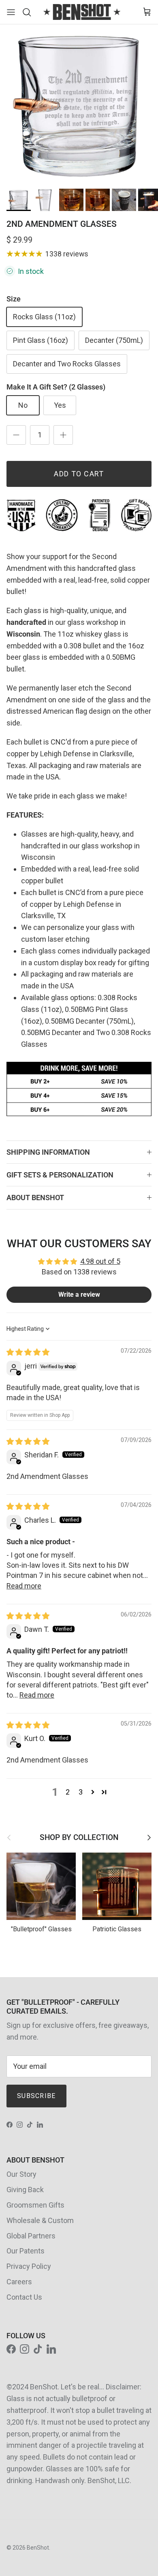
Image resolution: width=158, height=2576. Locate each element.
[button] (93, 1792)
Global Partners (31, 2236)
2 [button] (68, 1792)
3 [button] (81, 1792)
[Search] (29, 12)
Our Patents (26, 2251)
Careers (19, 2282)
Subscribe (36, 2096)
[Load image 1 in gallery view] (79, 103)
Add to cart (79, 474)
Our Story (21, 2174)
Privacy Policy (29, 2266)
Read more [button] (24, 1586)
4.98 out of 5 (100, 1261)
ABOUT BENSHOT (35, 1198)
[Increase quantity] (63, 435)
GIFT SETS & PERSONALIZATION (60, 1175)
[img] (28, 1352)
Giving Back (25, 2190)
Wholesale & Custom (40, 2220)
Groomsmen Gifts (35, 2205)
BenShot (38, 2548)
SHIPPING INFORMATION (48, 1152)
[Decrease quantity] (16, 435)
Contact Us (24, 2297)
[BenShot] (82, 12)
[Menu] (11, 12)
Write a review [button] (79, 1294)
